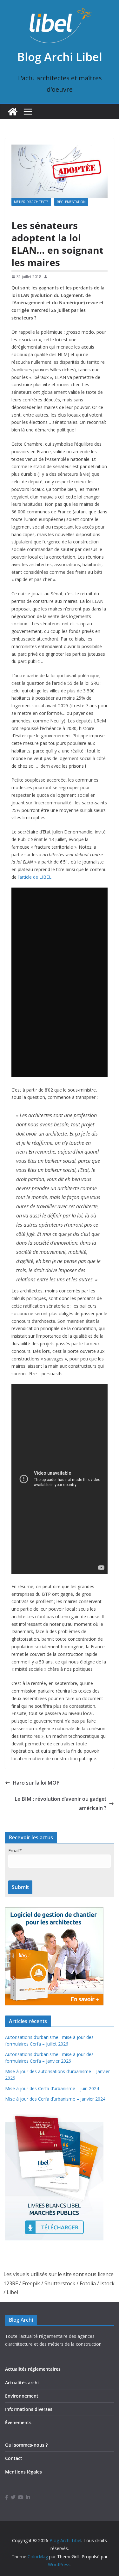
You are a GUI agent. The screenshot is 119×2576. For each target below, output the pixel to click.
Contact (14, 2458)
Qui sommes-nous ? (26, 2445)
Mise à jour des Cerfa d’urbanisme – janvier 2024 (55, 2099)
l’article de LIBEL (35, 877)
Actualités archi (22, 2383)
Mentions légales (23, 2472)
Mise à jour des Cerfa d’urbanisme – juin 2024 (52, 2088)
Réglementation (71, 202)
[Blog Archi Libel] (13, 112)
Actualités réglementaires (33, 2369)
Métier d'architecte (31, 202)
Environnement (22, 2396)
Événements (18, 2422)
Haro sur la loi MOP (36, 1783)
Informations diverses (29, 2409)
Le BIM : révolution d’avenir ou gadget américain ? (60, 1803)
